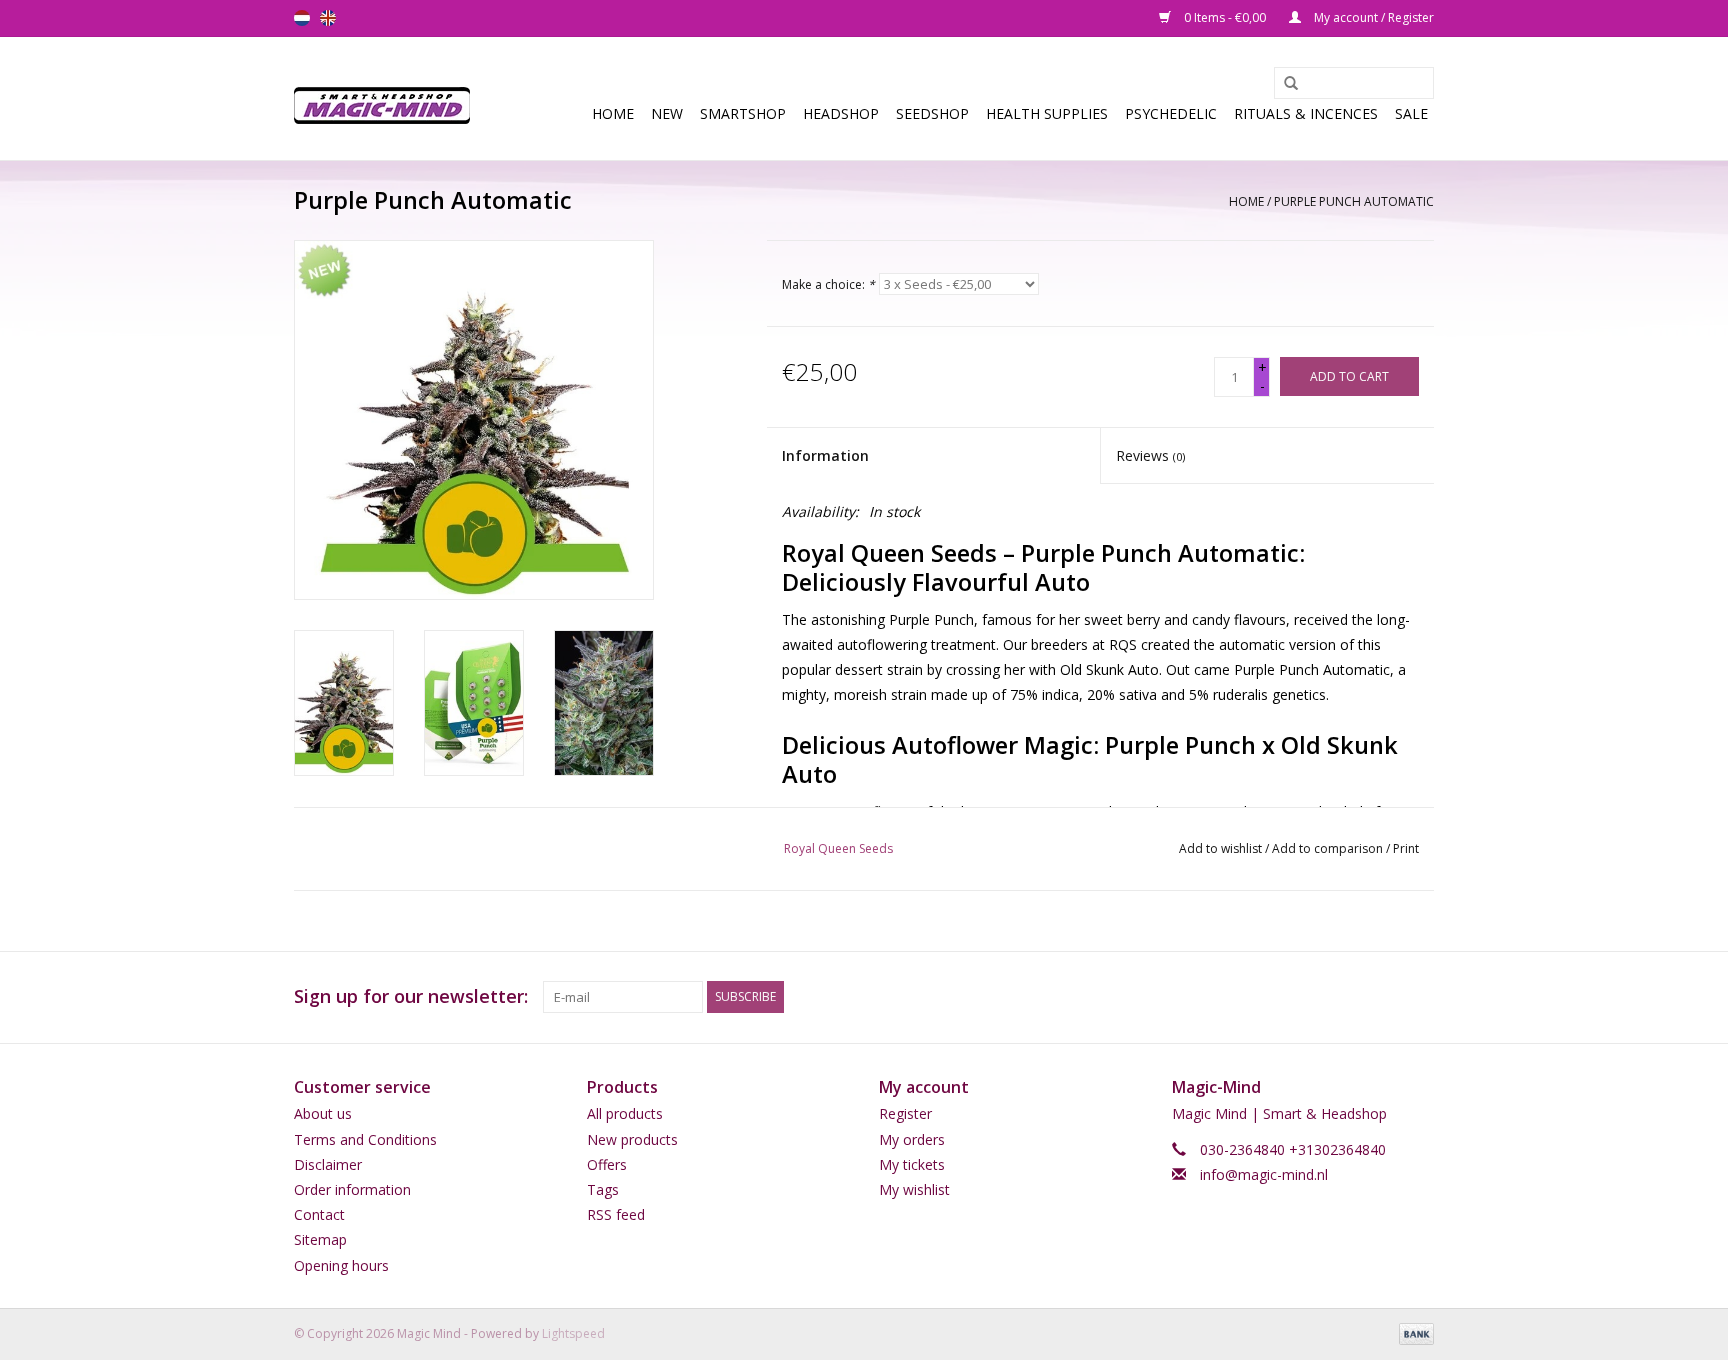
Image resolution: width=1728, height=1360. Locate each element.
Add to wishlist (1220, 848)
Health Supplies (1047, 113)
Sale (1411, 113)
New (667, 113)
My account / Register (1372, 17)
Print (1406, 848)
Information (825, 455)
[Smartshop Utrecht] (388, 98)
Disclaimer (328, 1164)
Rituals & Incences (1306, 113)
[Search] (1284, 84)
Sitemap (320, 1239)
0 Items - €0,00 (1225, 17)
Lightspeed (573, 1333)
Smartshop (743, 113)
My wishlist (914, 1189)
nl (302, 18)
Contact (319, 1214)
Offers (607, 1164)
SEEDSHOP (932, 113)
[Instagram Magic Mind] (1418, 997)
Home (613, 113)
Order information (352, 1189)
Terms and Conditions (365, 1139)
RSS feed (616, 1214)
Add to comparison (1329, 848)
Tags (603, 1189)
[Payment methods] (1413, 1332)
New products (632, 1139)
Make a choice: (828, 284)
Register (905, 1113)
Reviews (1150, 455)
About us (323, 1113)
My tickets (912, 1164)
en (328, 18)
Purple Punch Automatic (1354, 201)
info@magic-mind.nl (1264, 1174)
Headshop (841, 113)
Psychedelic (1171, 113)
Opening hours (341, 1265)
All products (625, 1113)
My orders (912, 1139)
